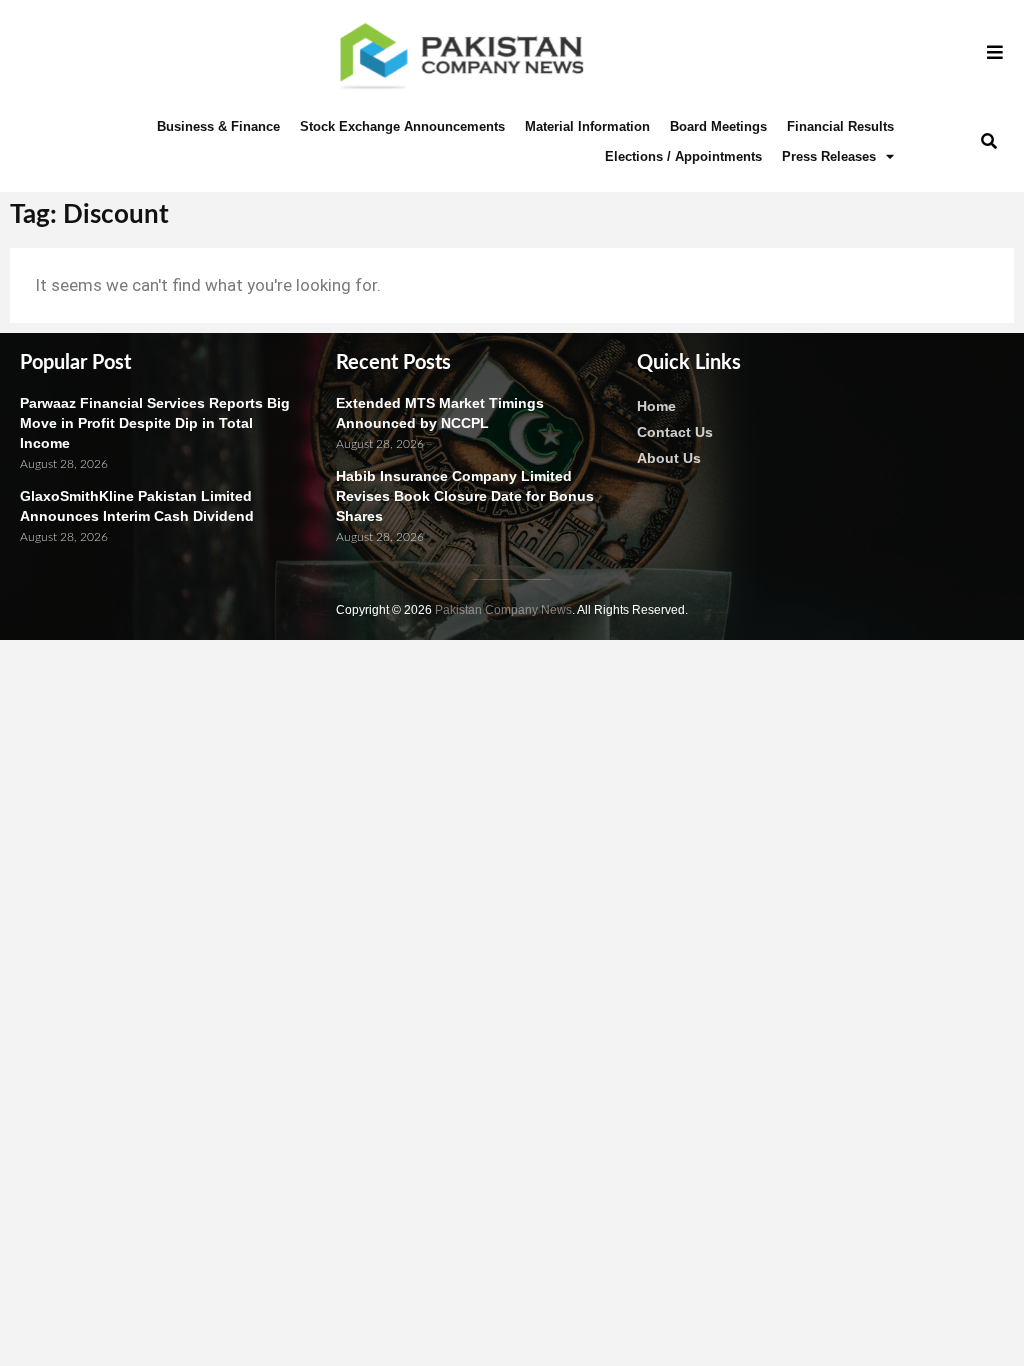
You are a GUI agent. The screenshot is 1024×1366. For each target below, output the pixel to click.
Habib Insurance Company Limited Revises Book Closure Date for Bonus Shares (465, 496)
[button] (989, 141)
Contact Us (675, 432)
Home (656, 406)
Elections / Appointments (683, 156)
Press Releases (829, 156)
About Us (669, 458)
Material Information (587, 126)
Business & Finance (218, 126)
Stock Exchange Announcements (402, 126)
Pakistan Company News (503, 610)
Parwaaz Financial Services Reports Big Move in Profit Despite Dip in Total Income (155, 423)
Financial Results (840, 126)
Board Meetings (718, 126)
